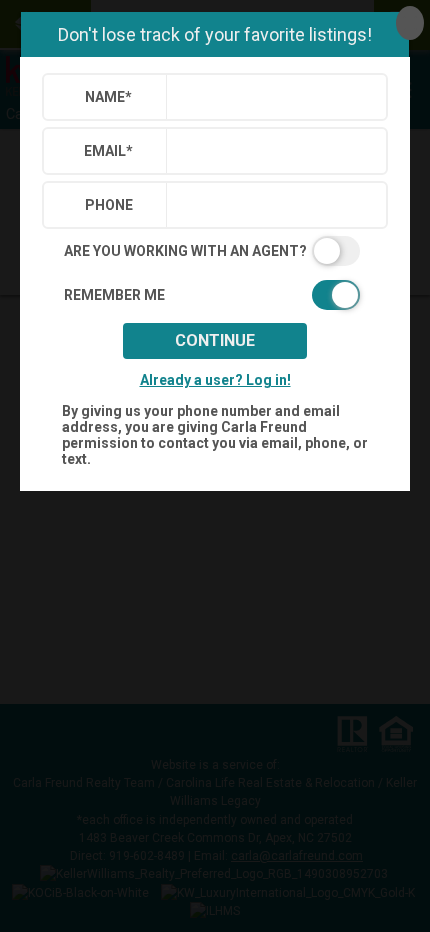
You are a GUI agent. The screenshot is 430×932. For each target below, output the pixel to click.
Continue (215, 340)
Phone (109, 205)
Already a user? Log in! (215, 380)
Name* (108, 97)
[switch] (215, 251)
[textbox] (272, 97)
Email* (108, 151)
